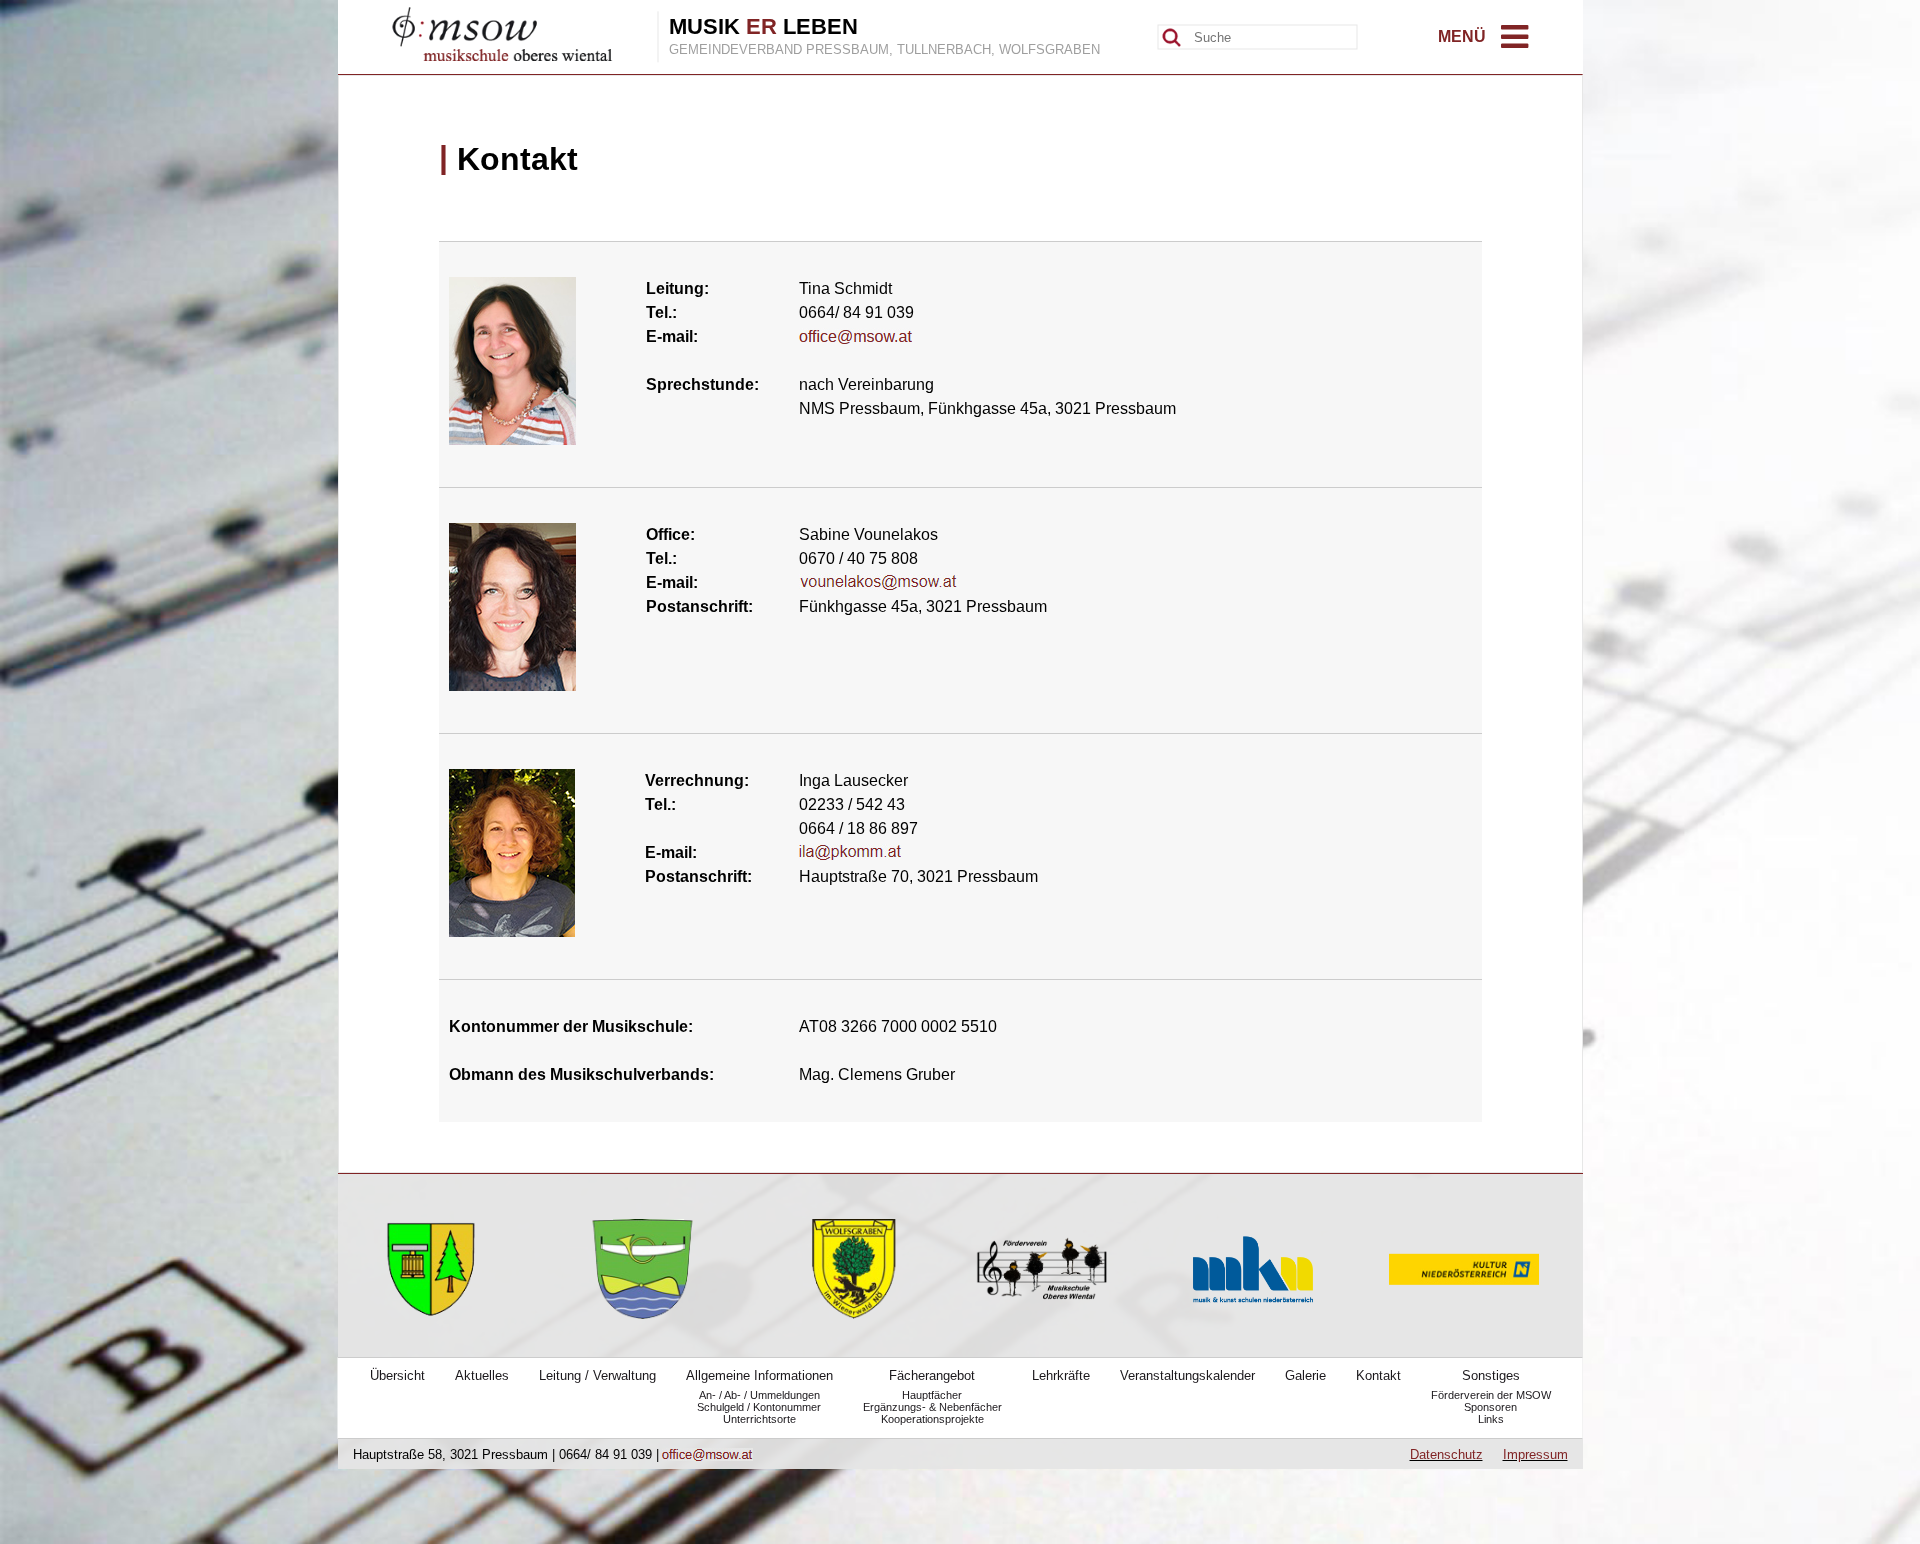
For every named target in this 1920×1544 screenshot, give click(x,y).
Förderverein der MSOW (1491, 1395)
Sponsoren (1490, 1407)
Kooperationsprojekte (932, 1419)
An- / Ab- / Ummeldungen (759, 1395)
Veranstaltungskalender (1187, 1375)
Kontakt (1378, 1375)
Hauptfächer (932, 1395)
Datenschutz (1446, 1454)
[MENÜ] (1514, 42)
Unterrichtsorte (759, 1419)
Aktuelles (482, 1375)
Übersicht (397, 1375)
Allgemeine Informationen (759, 1375)
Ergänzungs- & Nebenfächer (932, 1407)
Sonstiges (1491, 1375)
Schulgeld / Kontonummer (759, 1407)
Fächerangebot (932, 1375)
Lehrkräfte (1061, 1375)
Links (1491, 1419)
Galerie (1305, 1375)
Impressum (1535, 1454)
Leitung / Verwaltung (597, 1375)
